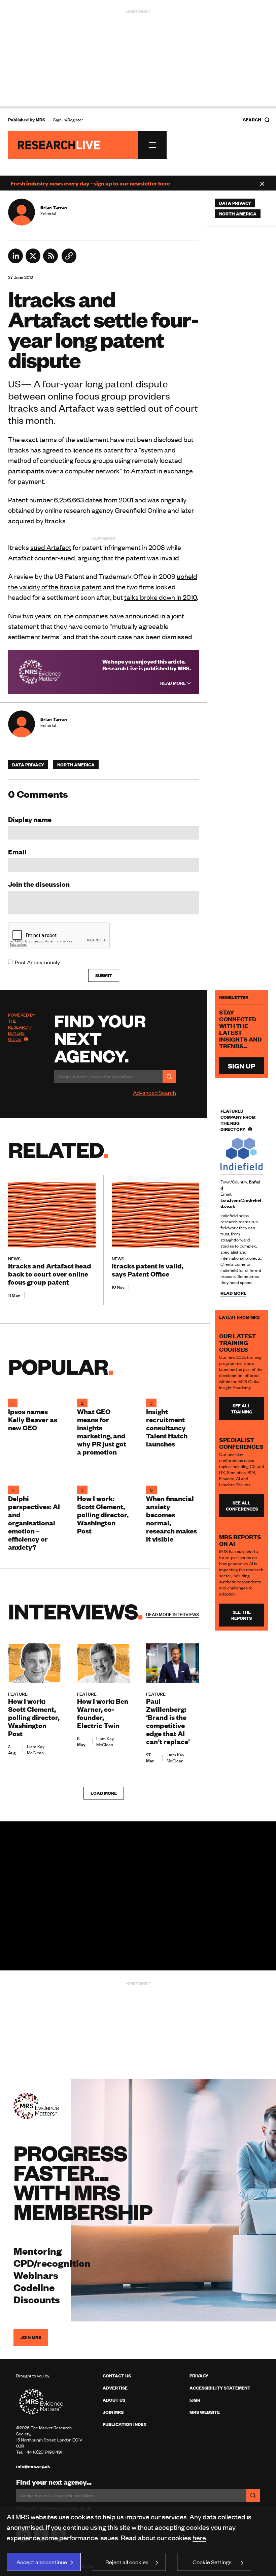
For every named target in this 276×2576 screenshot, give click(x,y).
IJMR (195, 2400)
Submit (104, 975)
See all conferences (242, 1506)
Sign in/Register (68, 120)
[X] (33, 261)
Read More (174, 683)
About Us (114, 2400)
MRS (40, 120)
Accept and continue (42, 2562)
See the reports (242, 1615)
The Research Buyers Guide (19, 1030)
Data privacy (28, 765)
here (199, 2537)
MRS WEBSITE (205, 2412)
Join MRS (31, 2337)
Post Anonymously (37, 962)
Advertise (115, 2388)
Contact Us (117, 2376)
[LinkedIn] (15, 261)
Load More (104, 1793)
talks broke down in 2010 (161, 597)
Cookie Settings (212, 2562)
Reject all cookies (127, 2562)
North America (76, 765)
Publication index (125, 2424)
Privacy (199, 2376)
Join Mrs (113, 2412)
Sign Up (242, 1066)
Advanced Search (154, 1092)
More (172, 1614)
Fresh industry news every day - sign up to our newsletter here (90, 183)
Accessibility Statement (220, 2388)
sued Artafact (51, 547)
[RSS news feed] (50, 261)
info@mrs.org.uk (33, 2466)
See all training (242, 1409)
